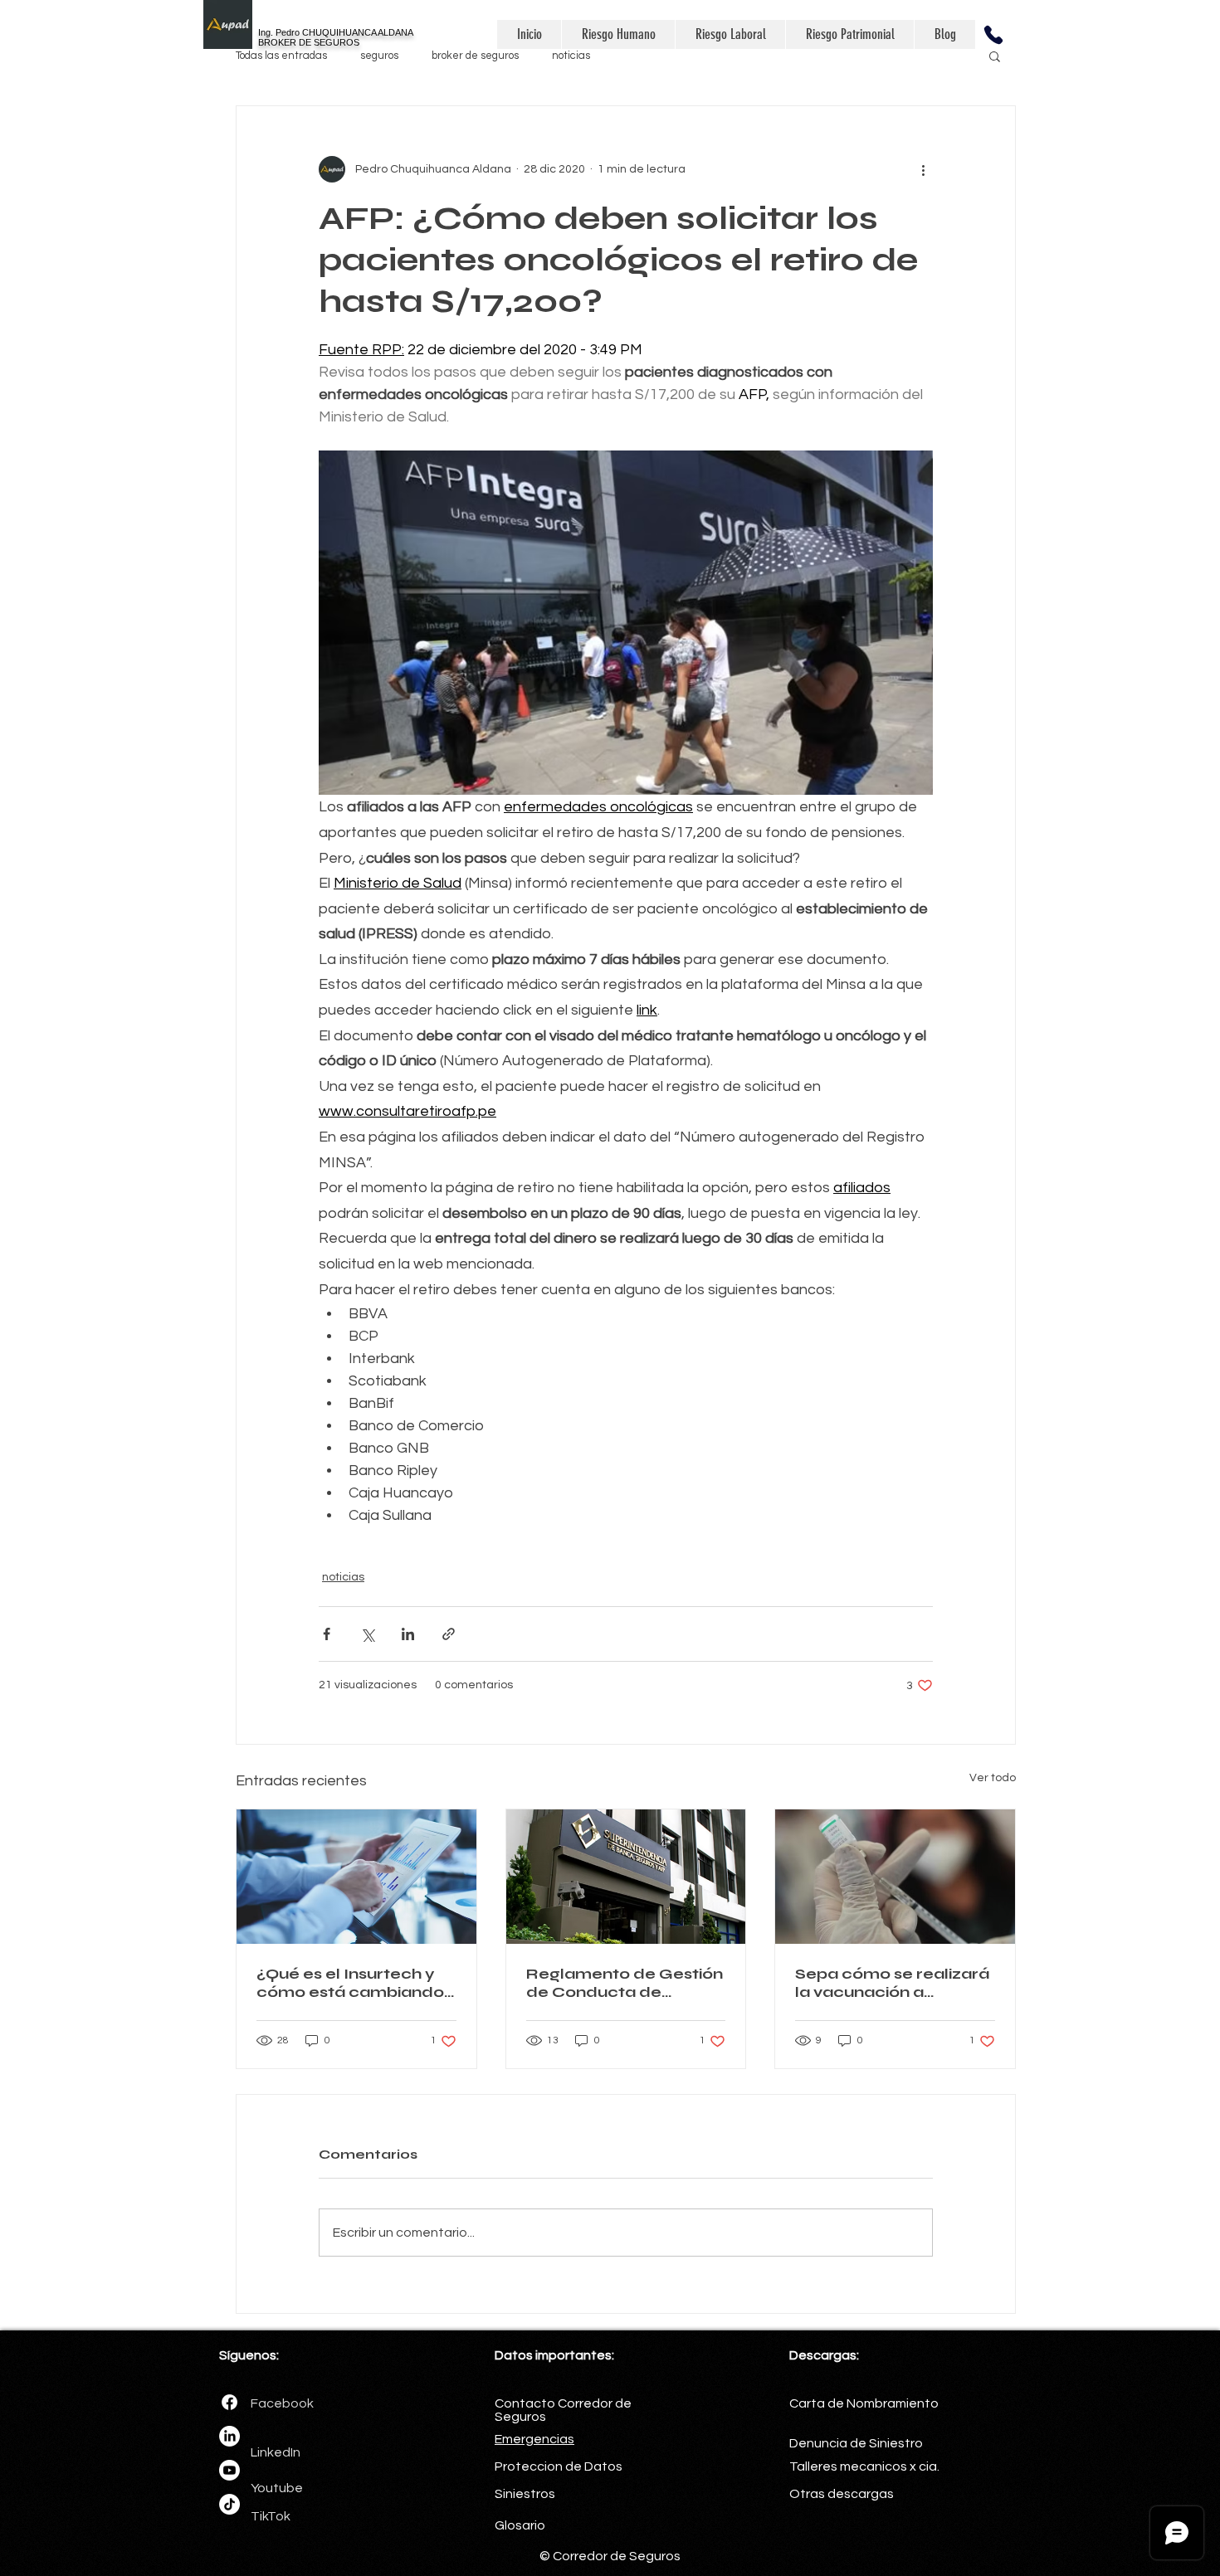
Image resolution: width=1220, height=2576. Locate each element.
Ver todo (993, 1778)
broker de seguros (475, 56)
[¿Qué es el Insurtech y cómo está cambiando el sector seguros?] (356, 1877)
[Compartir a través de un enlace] (449, 1634)
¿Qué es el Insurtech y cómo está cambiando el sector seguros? (350, 1983)
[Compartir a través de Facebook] (327, 1634)
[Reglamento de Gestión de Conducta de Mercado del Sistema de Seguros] (626, 1877)
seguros (379, 56)
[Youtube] (229, 2470)
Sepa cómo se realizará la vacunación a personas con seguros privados (892, 1983)
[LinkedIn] (229, 2436)
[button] (993, 34)
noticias (571, 56)
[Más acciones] (923, 169)
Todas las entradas (281, 56)
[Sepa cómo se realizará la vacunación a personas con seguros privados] (895, 1877)
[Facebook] (229, 2402)
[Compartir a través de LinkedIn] (408, 1634)
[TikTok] (229, 2504)
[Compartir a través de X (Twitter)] (367, 1634)
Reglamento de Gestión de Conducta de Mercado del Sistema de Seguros (625, 1983)
